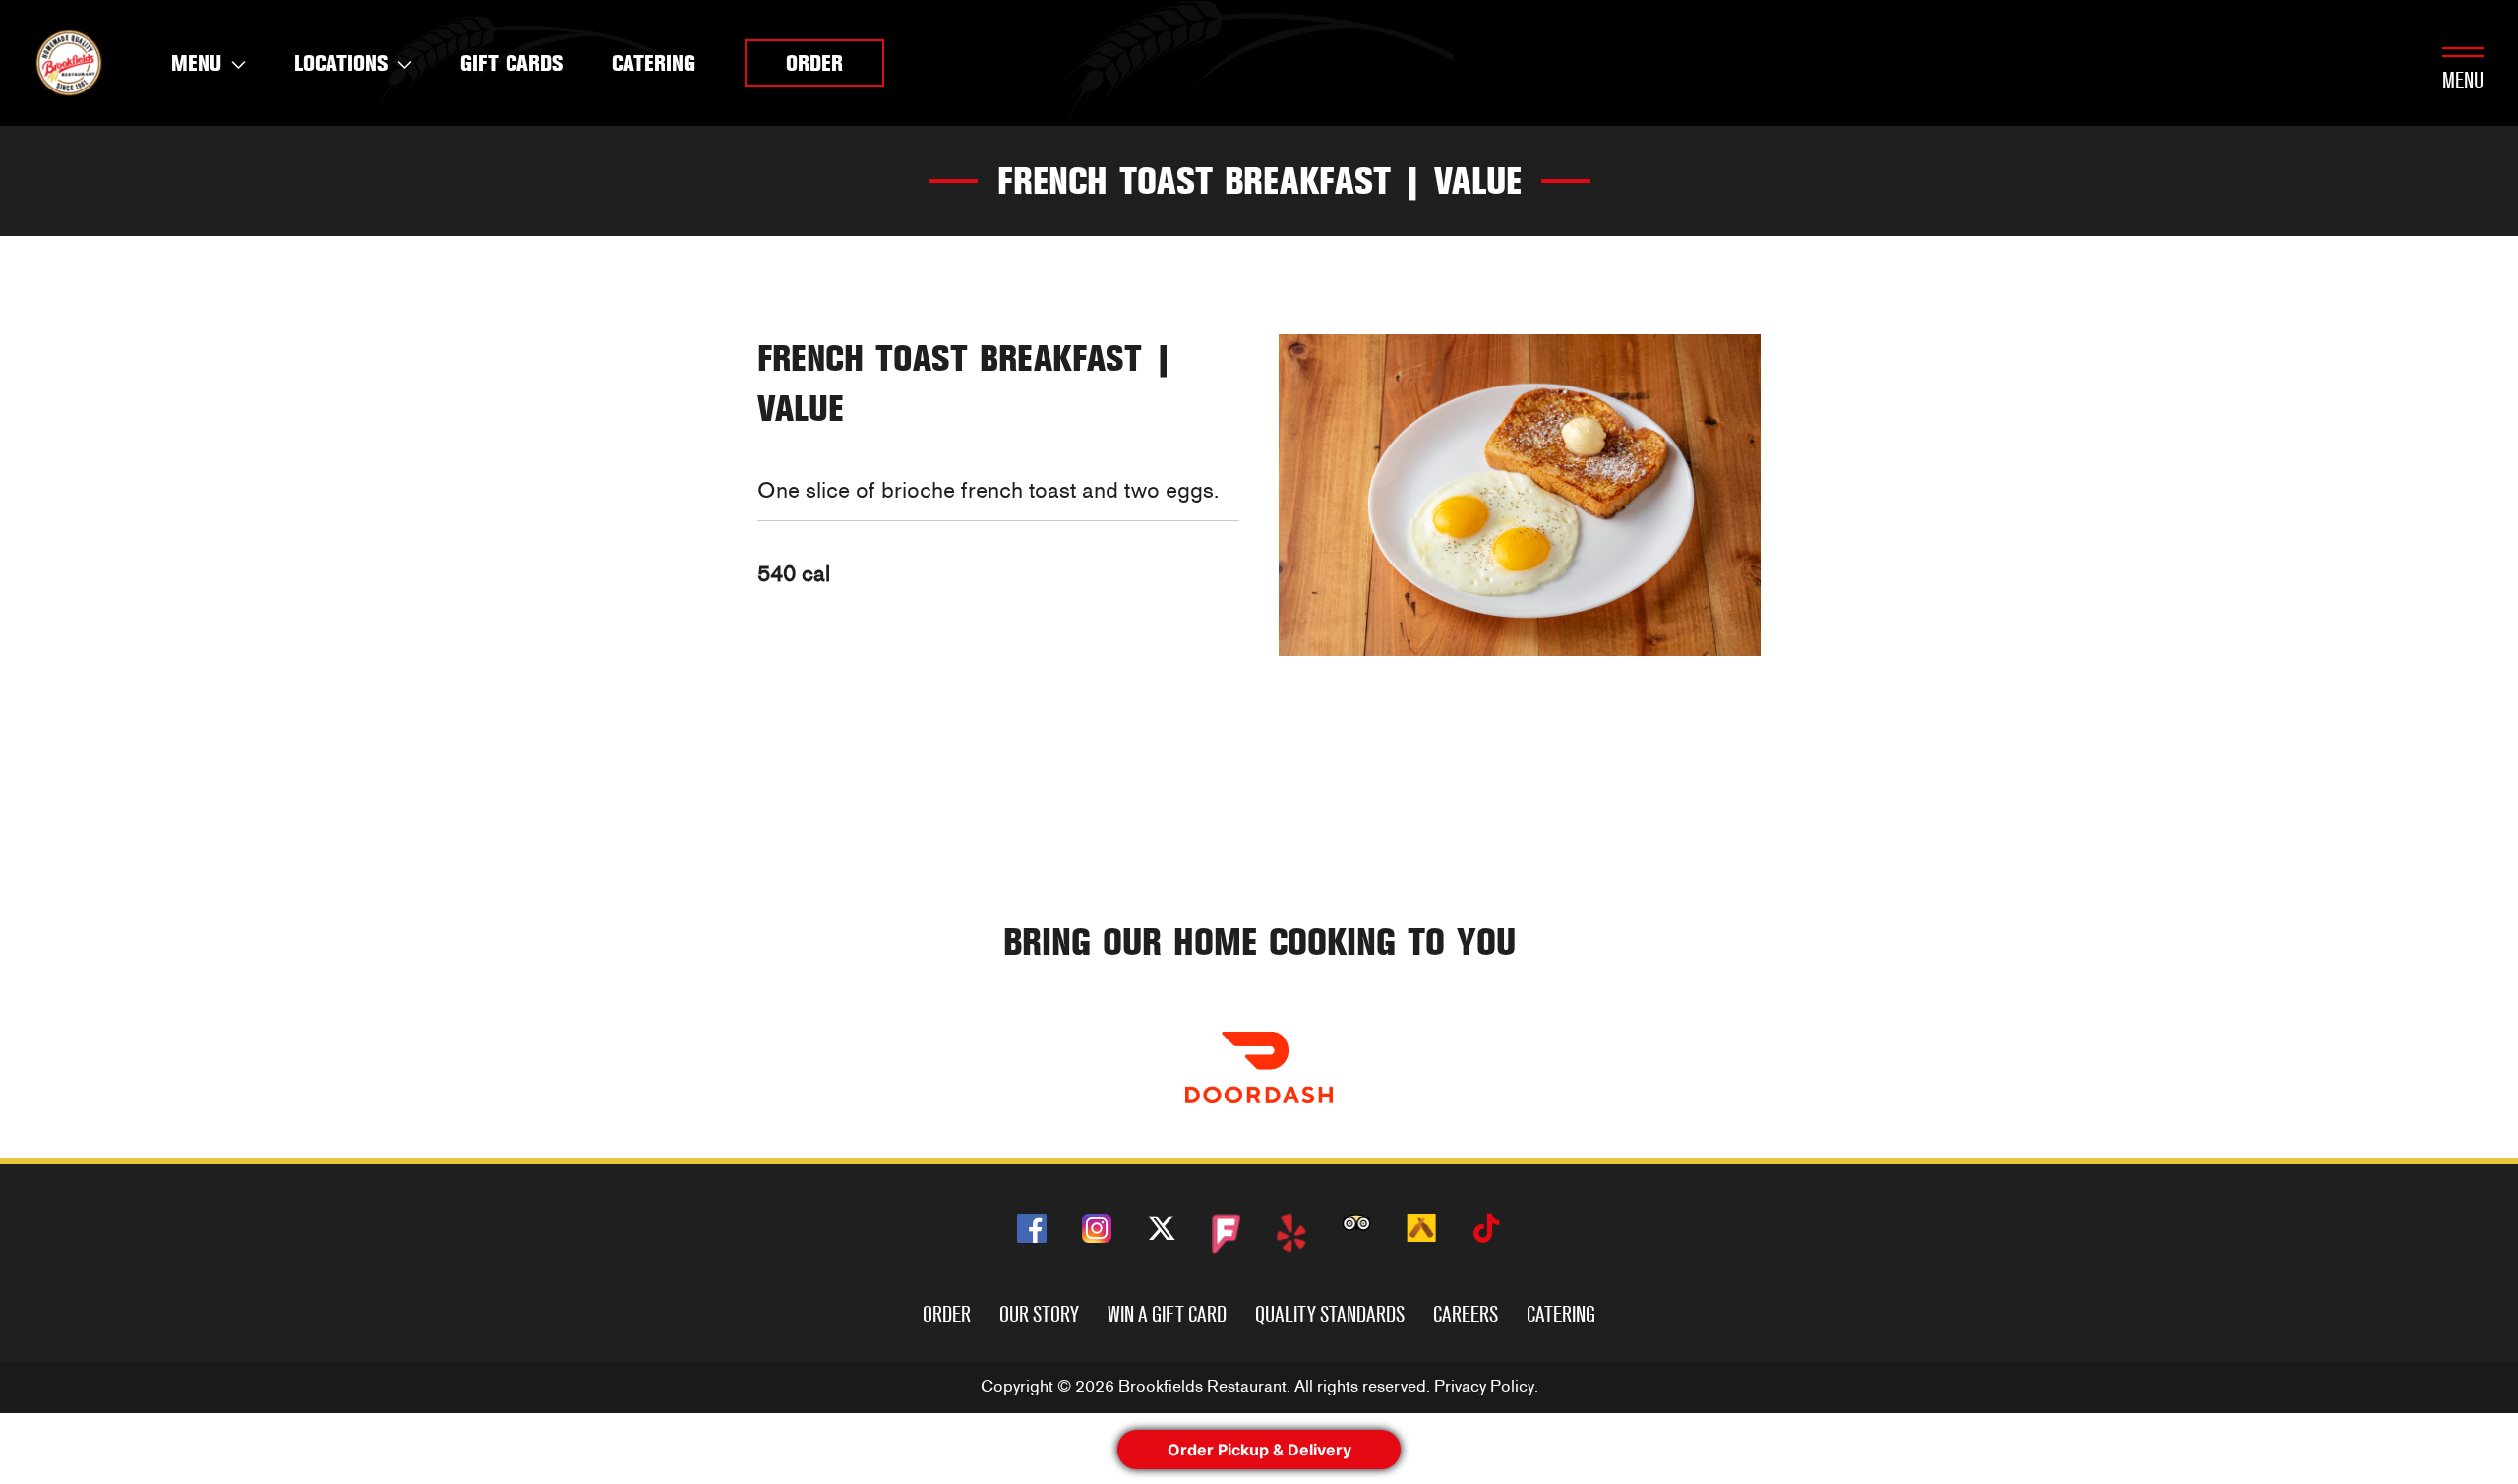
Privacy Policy (1484, 1386)
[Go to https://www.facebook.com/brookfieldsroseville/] (1032, 1228)
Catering (1561, 1314)
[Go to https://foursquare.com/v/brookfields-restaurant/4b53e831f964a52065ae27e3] (1227, 1234)
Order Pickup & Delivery (1259, 1450)
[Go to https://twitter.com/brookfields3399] (1162, 1232)
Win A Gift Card (1167, 1314)
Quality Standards (1330, 1314)
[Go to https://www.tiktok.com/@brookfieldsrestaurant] (1486, 1232)
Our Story (1039, 1314)
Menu (2463, 80)
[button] (814, 63)
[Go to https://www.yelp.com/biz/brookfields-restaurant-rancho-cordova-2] (1291, 1233)
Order (947, 1314)
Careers (1466, 1314)
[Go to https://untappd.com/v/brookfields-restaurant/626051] (1421, 1228)
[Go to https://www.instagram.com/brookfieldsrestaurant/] (1097, 1228)
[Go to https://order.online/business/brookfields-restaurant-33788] (1259, 1068)
